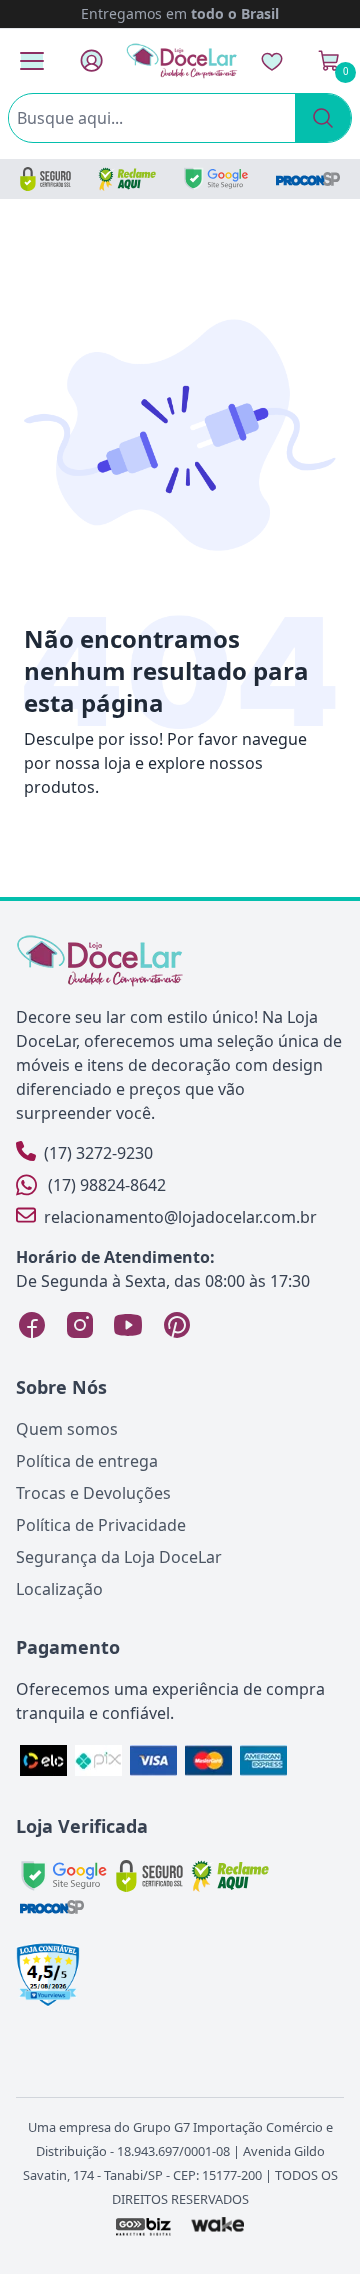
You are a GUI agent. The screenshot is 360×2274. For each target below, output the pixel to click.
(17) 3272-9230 (98, 1153)
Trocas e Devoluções (93, 1493)
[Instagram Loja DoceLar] (80, 1325)
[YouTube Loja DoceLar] (128, 1325)
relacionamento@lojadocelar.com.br (180, 1217)
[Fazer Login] (91, 60)
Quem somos (67, 1429)
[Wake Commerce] (218, 2226)
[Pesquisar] (323, 118)
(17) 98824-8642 (107, 1185)
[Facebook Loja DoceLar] (32, 1325)
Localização (59, 1589)
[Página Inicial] (182, 60)
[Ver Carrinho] (329, 61)
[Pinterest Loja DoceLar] (176, 1325)
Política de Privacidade (101, 1525)
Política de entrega (87, 1461)
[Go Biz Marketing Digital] (142, 2226)
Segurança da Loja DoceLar (119, 1557)
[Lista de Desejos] (272, 61)
